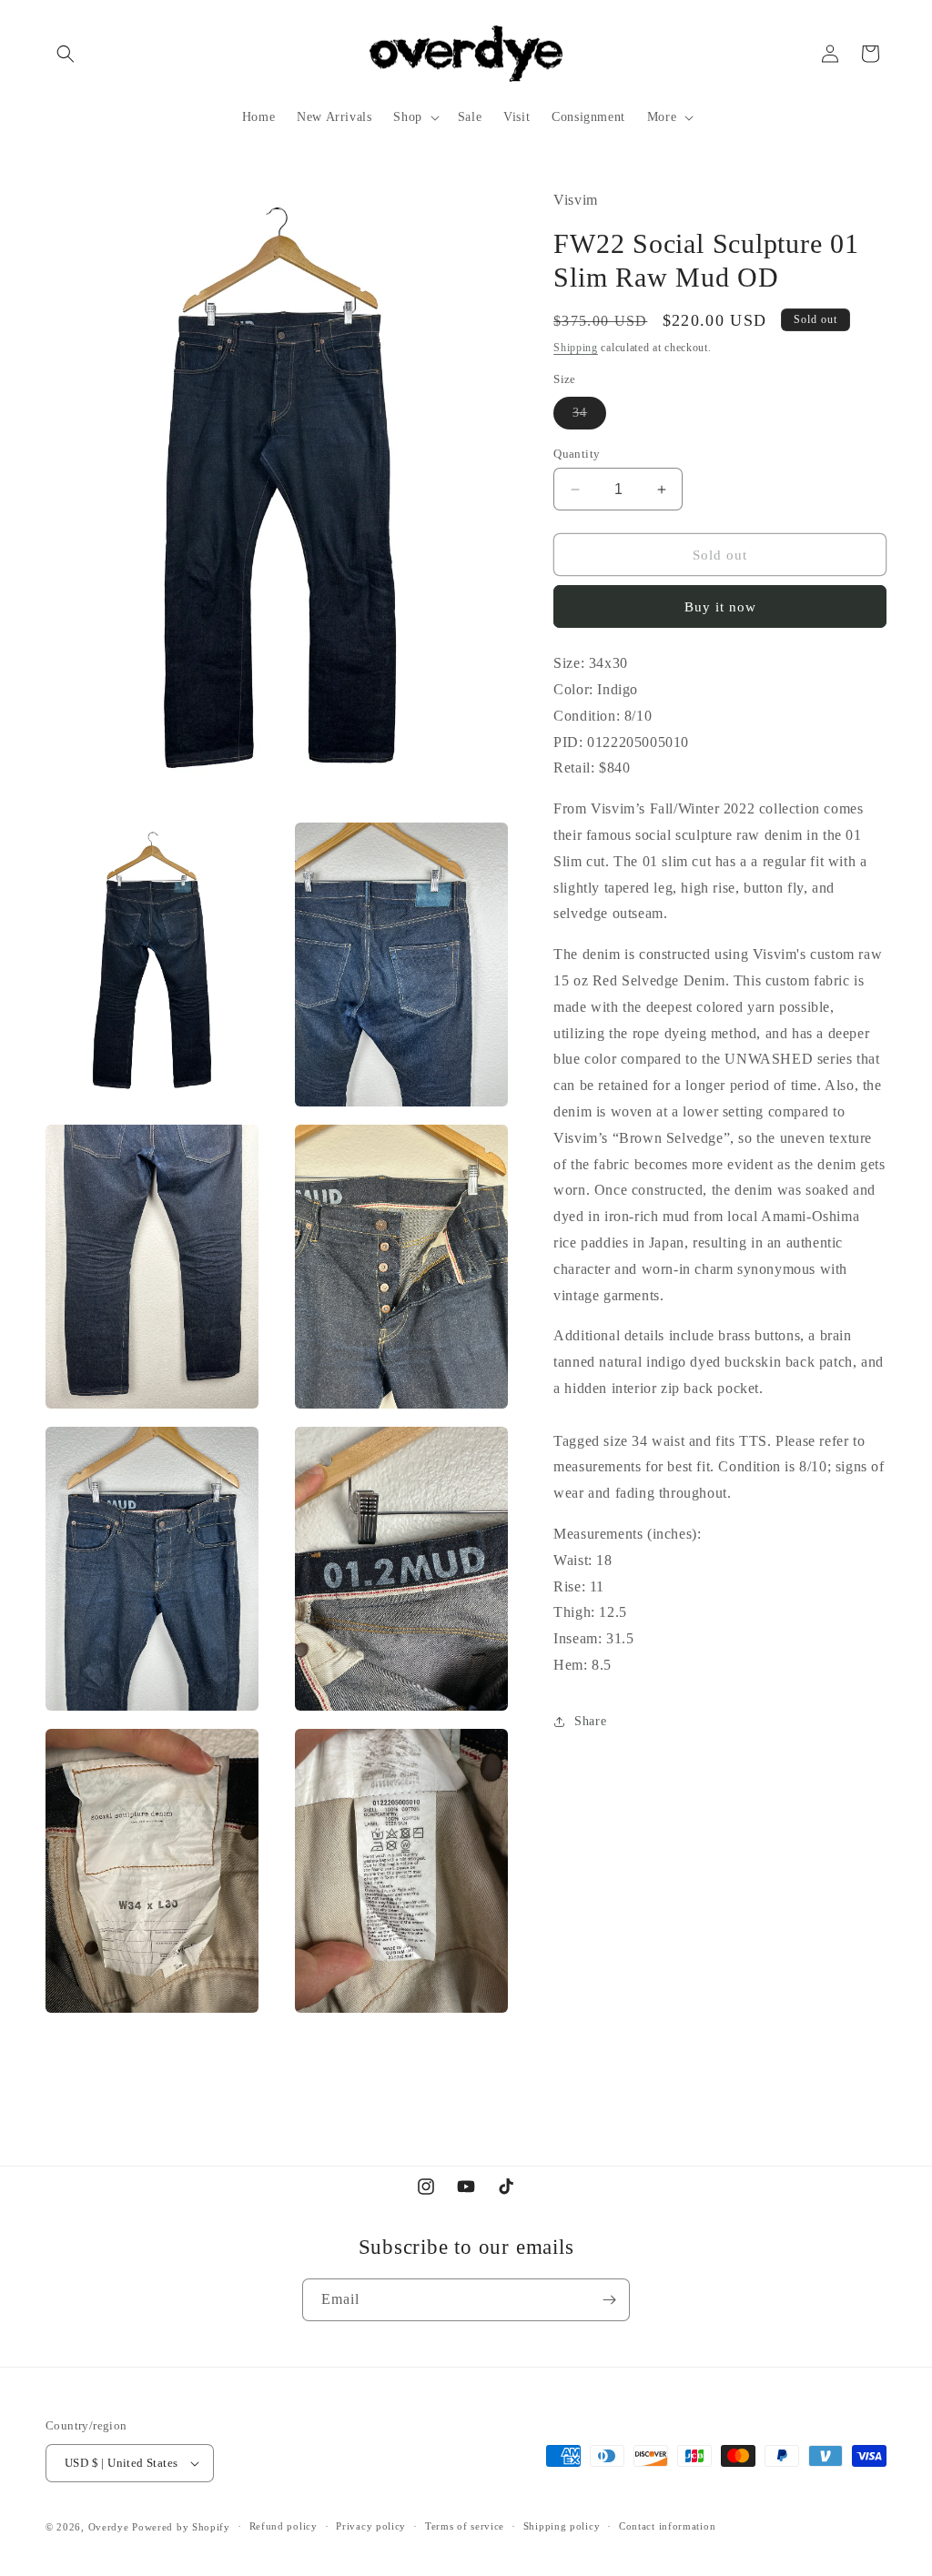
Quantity (577, 454)
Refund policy (284, 2526)
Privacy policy (371, 2526)
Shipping (576, 348)
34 (589, 417)
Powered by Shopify (181, 2527)
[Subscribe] (609, 2300)
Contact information (667, 2526)
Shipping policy (562, 2526)
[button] (66, 54)
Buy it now (720, 607)
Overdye (109, 2527)
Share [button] (590, 1721)
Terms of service (465, 2526)
